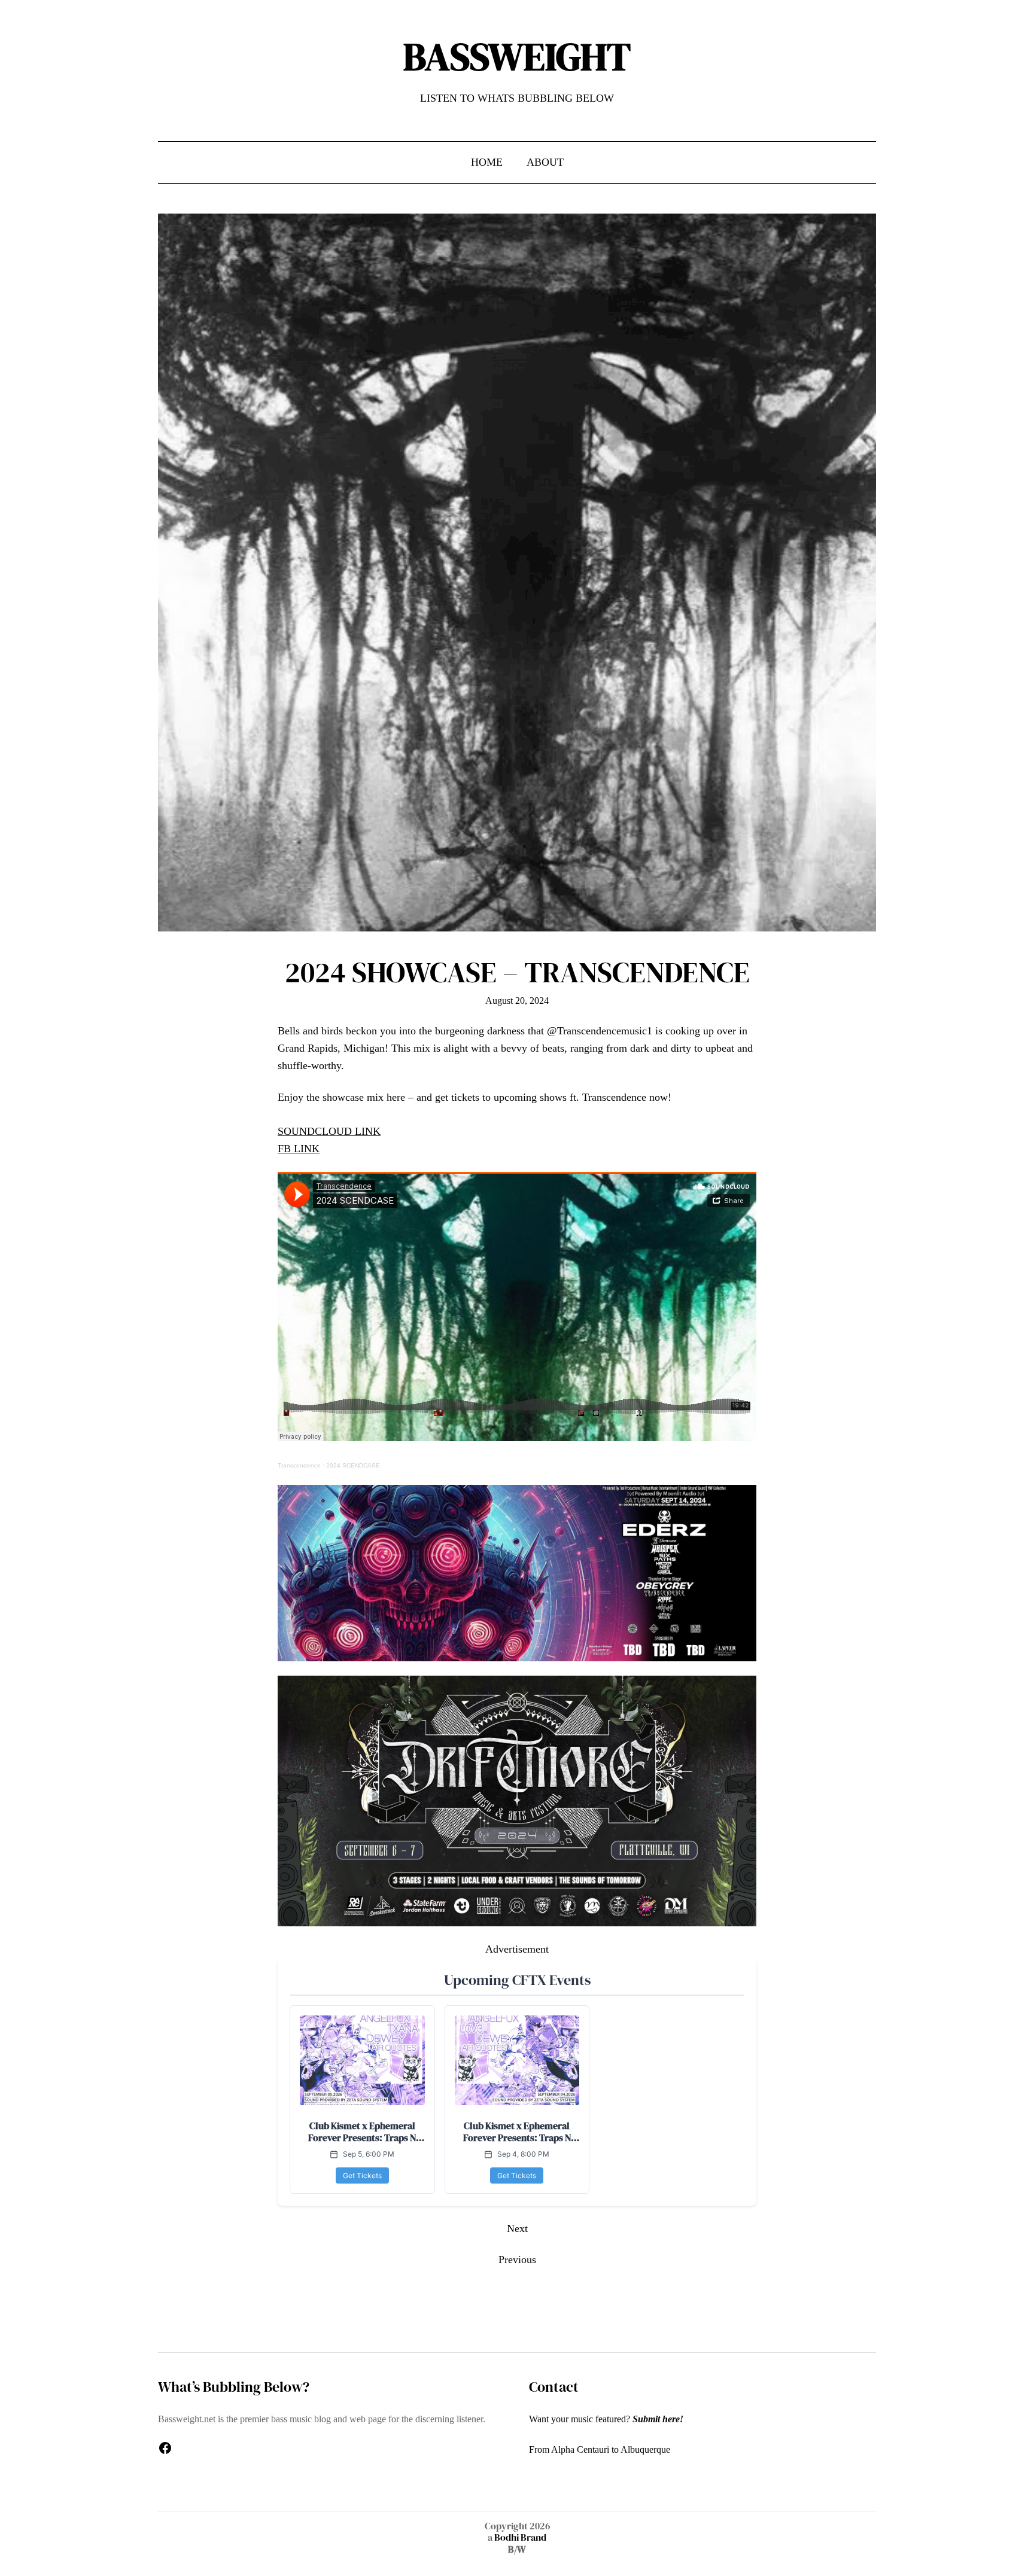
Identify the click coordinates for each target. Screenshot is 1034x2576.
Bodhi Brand (519, 2537)
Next (517, 2228)
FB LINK (299, 1149)
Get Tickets (362, 2175)
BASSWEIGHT (517, 57)
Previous (517, 2260)
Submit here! (658, 2419)
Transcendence (299, 1465)
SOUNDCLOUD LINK (329, 1131)
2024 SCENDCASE (353, 1465)
